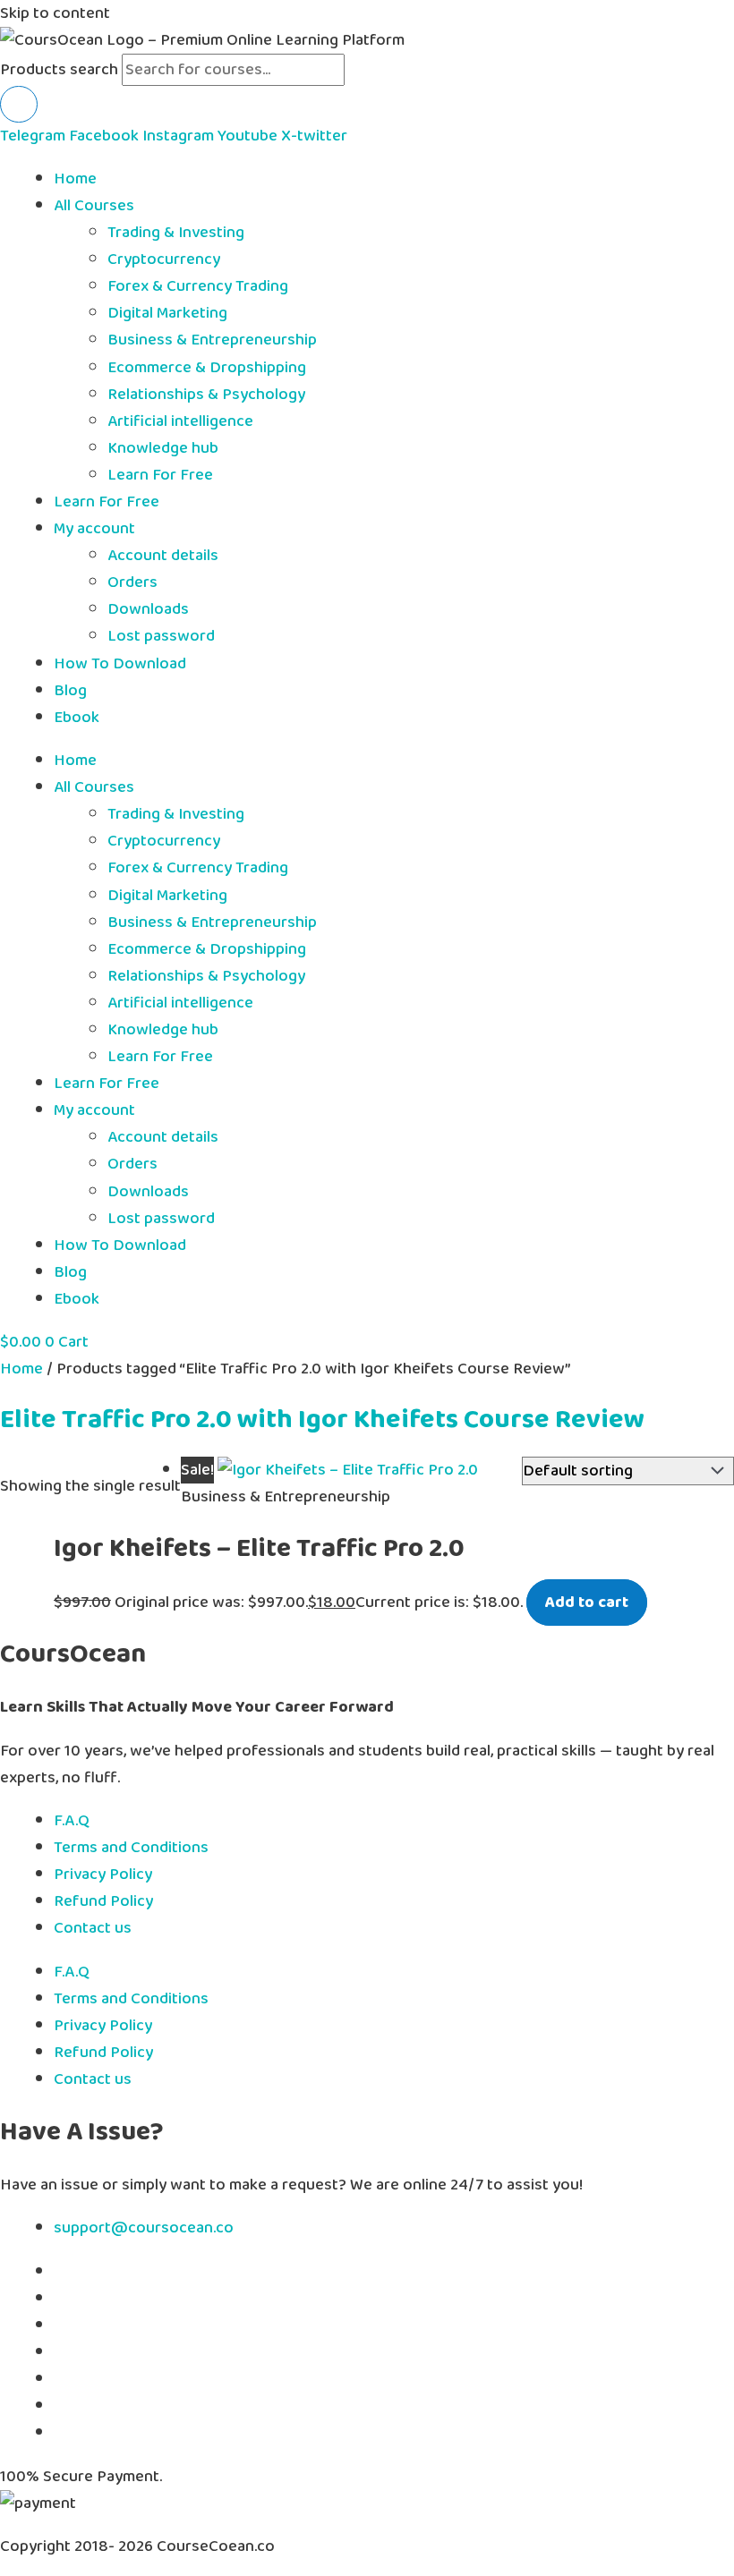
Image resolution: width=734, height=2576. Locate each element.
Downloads (148, 609)
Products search (61, 70)
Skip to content (55, 13)
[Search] (19, 104)
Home (75, 179)
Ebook (77, 718)
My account (94, 529)
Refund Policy (103, 1901)
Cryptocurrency (164, 259)
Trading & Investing (176, 233)
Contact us (93, 1928)
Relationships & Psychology (206, 395)
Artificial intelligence (180, 421)
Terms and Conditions (131, 1848)
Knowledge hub (163, 448)
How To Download (120, 664)
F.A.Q (72, 1821)
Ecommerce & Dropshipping (207, 368)
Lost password (161, 636)
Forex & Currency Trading (198, 286)
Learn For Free (160, 475)
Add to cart (587, 1603)
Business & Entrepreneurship (212, 340)
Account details (163, 556)
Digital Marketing (167, 313)
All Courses (94, 206)
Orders (132, 582)
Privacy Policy (103, 1875)
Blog (70, 691)
